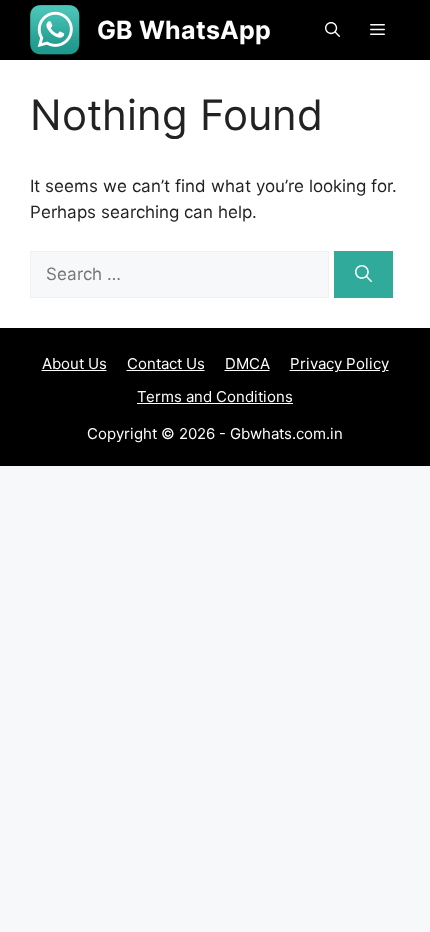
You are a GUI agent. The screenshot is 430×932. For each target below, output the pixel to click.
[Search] (363, 275)
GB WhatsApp (184, 30)
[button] (332, 30)
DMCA (247, 363)
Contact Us (166, 363)
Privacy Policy (339, 363)
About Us (74, 363)
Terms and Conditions (215, 396)
